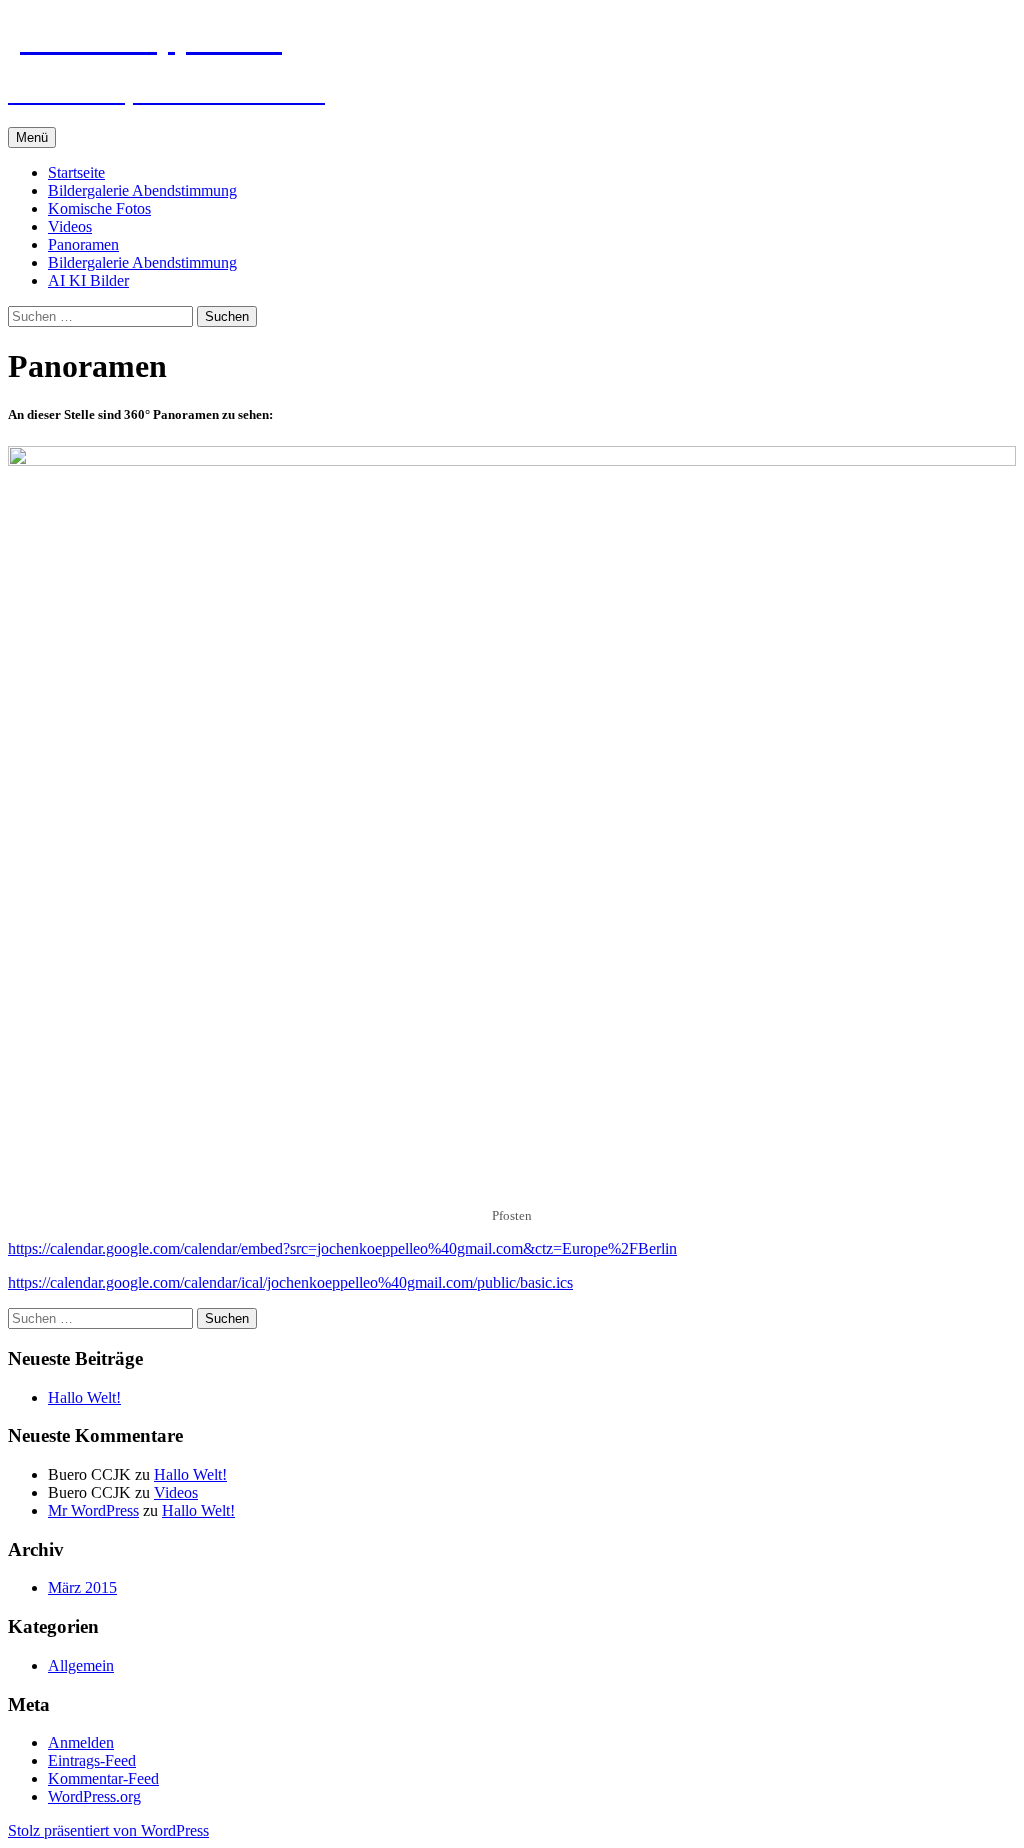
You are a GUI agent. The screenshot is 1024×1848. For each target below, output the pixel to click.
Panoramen (83, 244)
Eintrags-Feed (92, 1760)
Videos (70, 226)
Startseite (76, 172)
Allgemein (81, 1665)
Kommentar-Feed (103, 1778)
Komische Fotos (99, 208)
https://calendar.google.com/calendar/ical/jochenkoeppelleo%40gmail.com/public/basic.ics (290, 1282)
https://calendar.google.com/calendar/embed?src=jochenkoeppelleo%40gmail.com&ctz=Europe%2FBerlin (342, 1248)
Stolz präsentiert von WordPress (108, 1830)
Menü (32, 137)
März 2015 (82, 1587)
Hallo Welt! (84, 1397)
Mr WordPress (93, 1510)
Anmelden (81, 1742)
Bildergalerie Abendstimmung (142, 190)
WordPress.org (94, 1796)
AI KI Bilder (88, 280)
